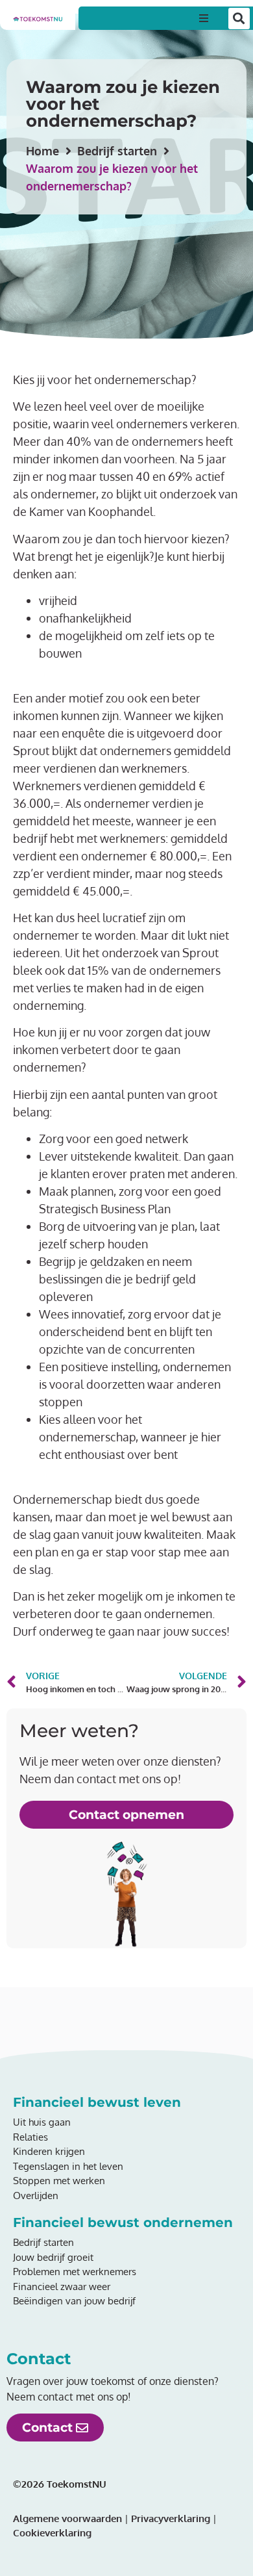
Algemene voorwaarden (67, 2518)
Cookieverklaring (52, 2533)
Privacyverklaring (169, 2518)
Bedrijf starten (117, 151)
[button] (204, 18)
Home (42, 151)
